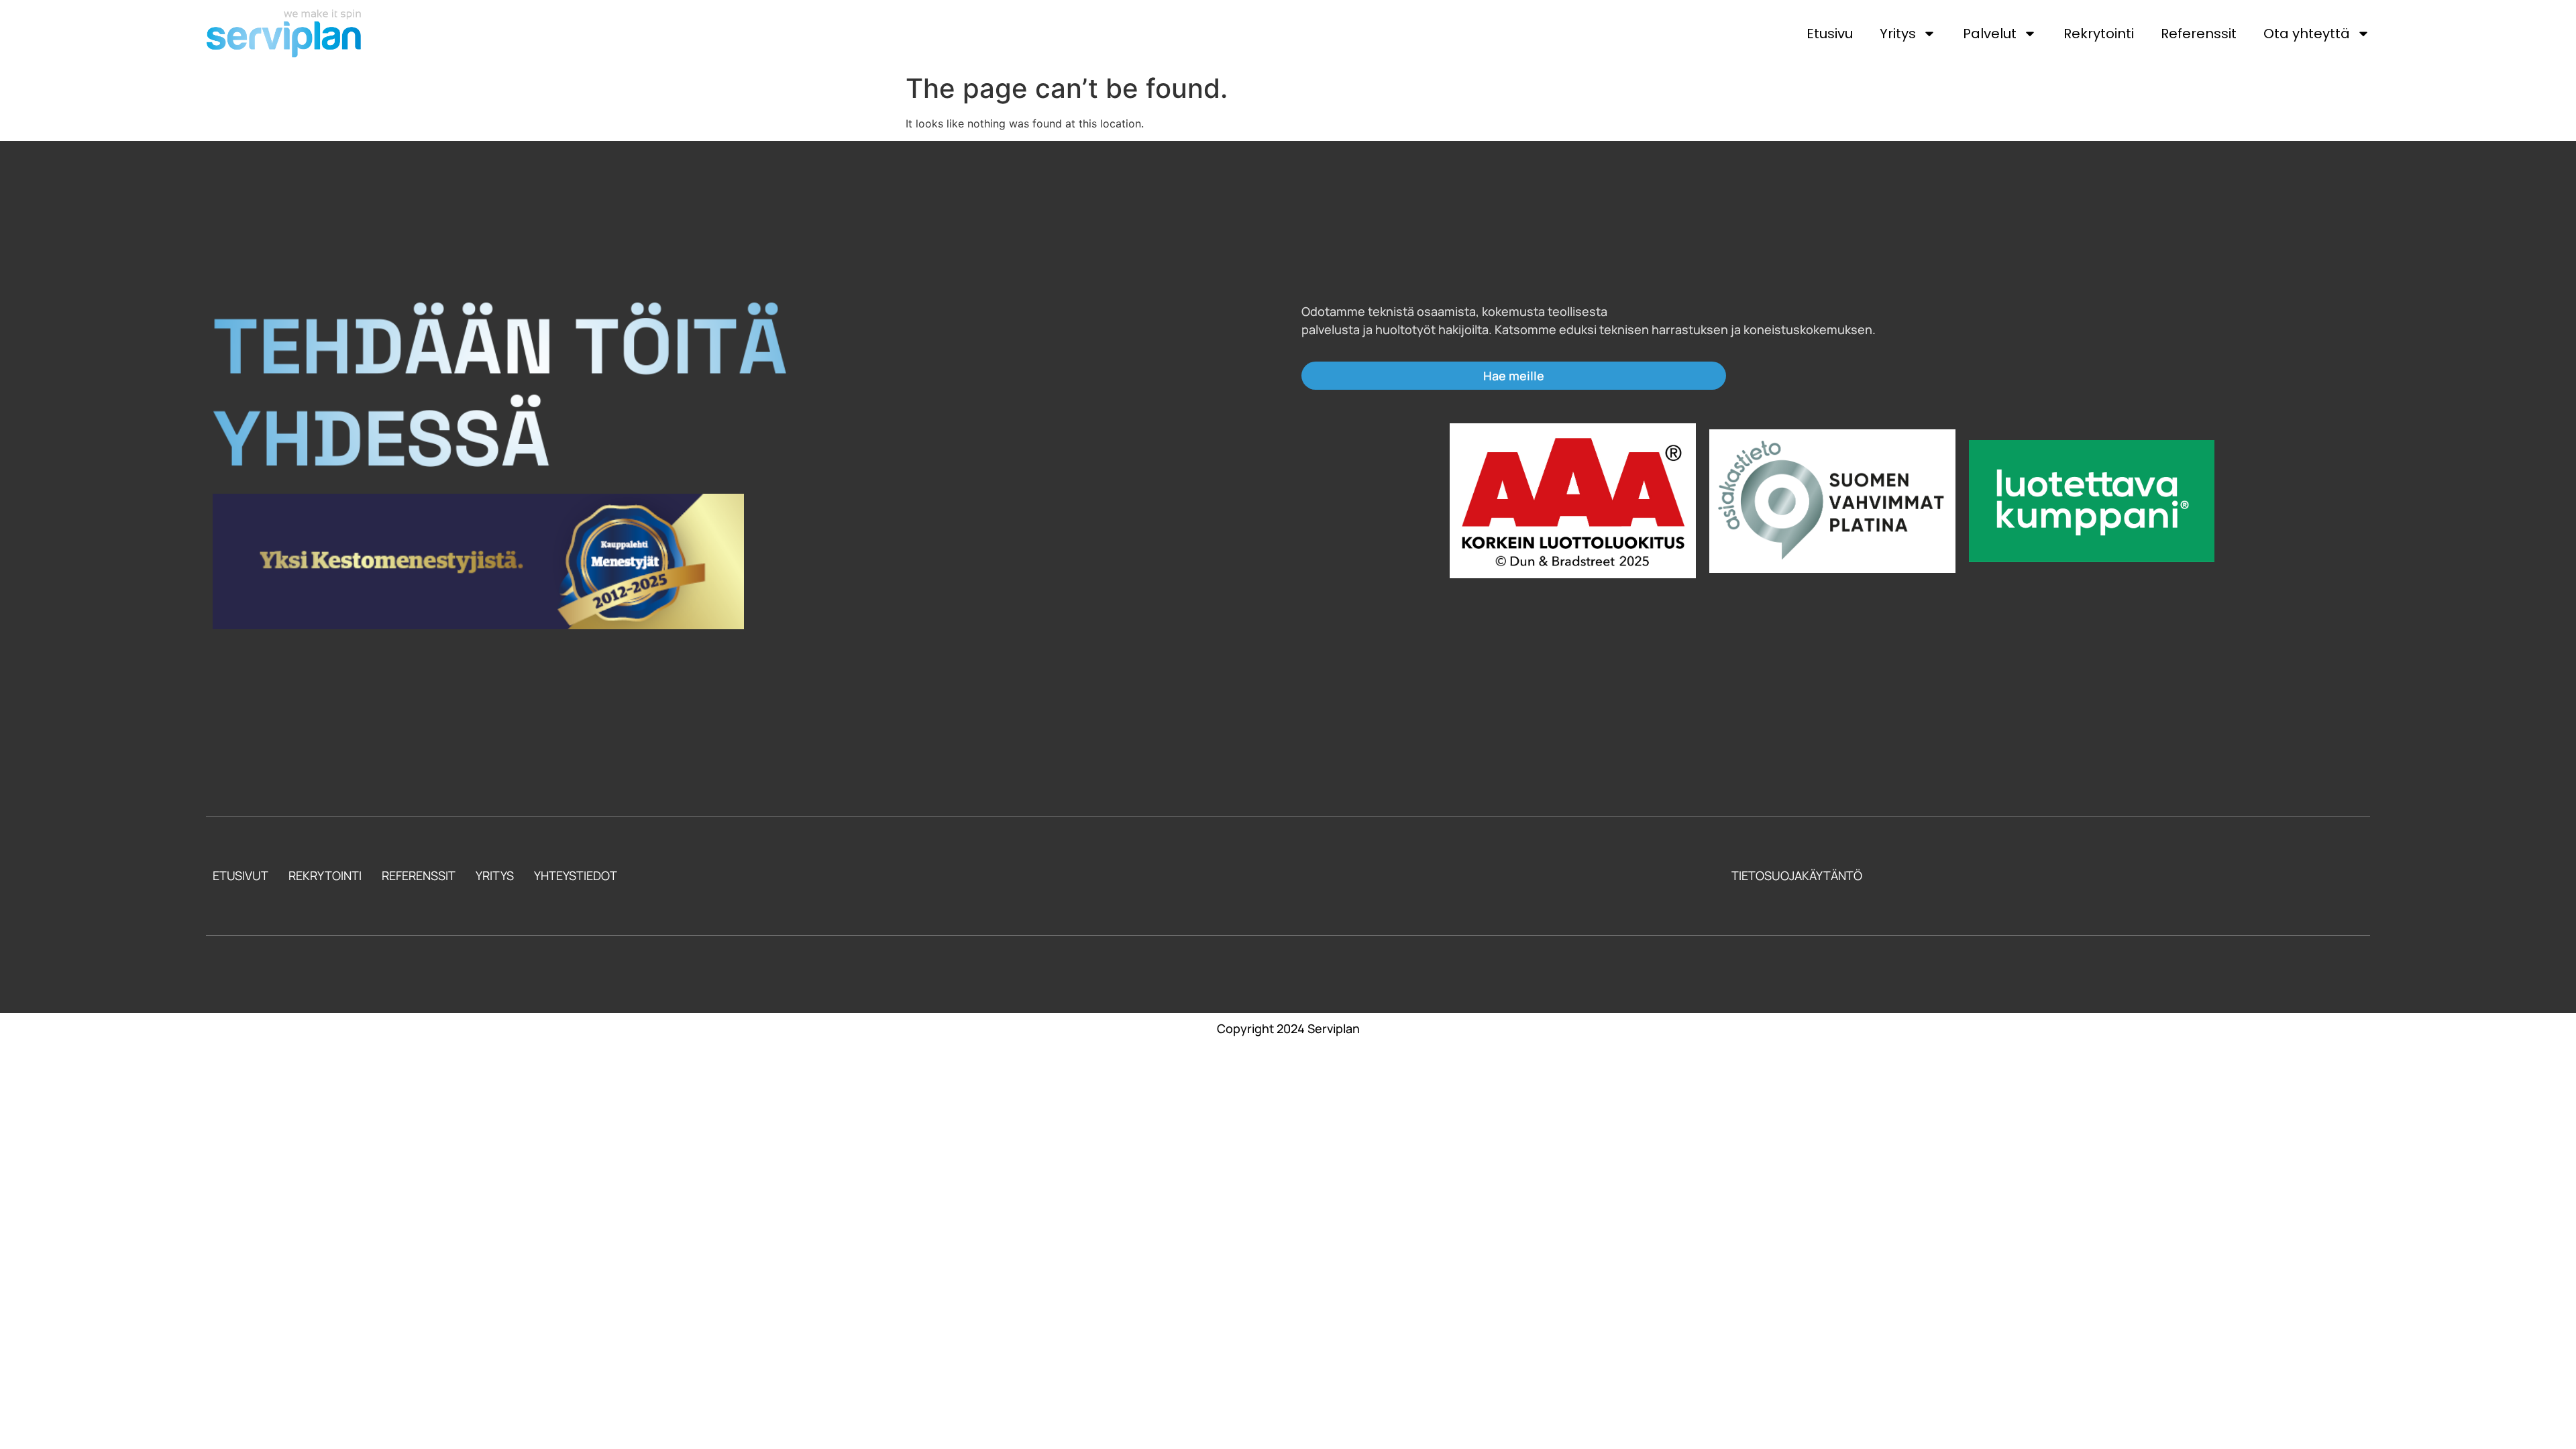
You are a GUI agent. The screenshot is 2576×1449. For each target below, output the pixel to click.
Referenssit (2199, 34)
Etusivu (1830, 34)
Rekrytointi (2099, 34)
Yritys (1898, 34)
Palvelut (1990, 34)
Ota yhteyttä (2307, 34)
